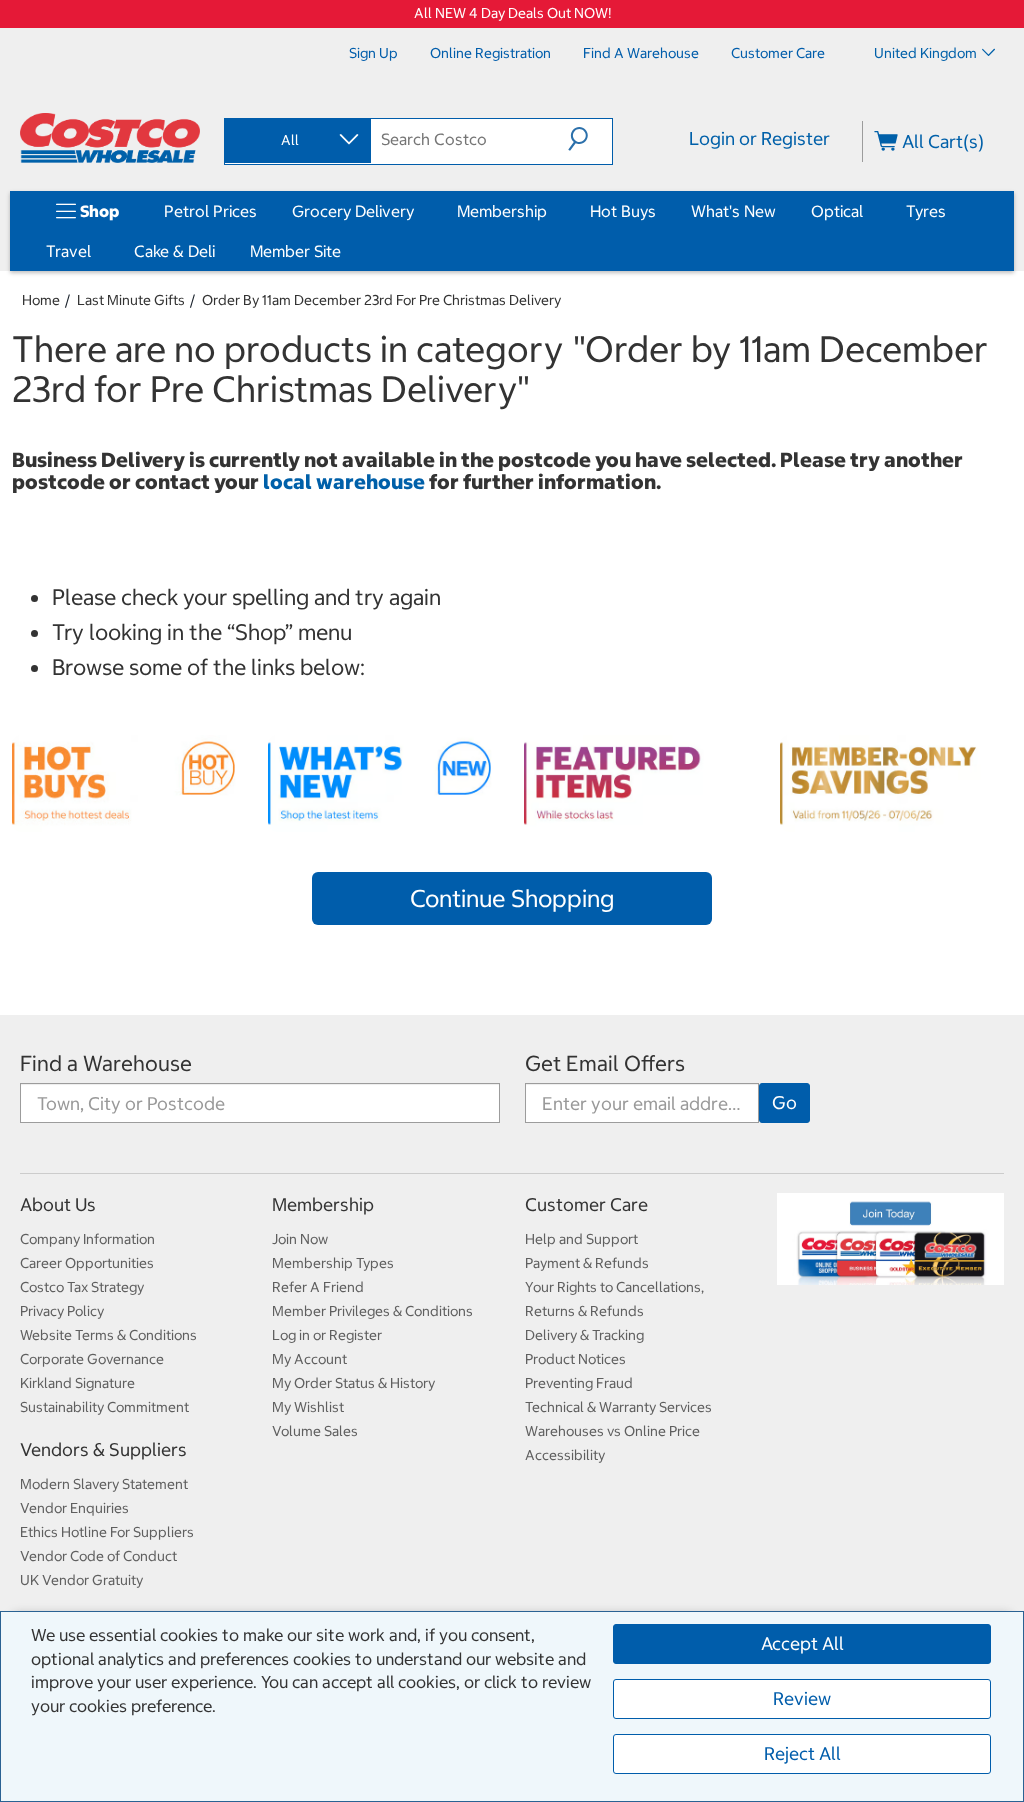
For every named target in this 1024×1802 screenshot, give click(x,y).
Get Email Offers (605, 1063)
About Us (58, 1204)
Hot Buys (623, 211)
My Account (309, 1359)
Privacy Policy (62, 1311)
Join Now (300, 1239)
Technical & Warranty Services (618, 1407)
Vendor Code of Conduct (98, 1556)
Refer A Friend (318, 1287)
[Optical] (867, 211)
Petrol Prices (210, 211)
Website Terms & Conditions (108, 1335)
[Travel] (95, 251)
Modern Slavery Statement (104, 1484)
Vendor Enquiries (74, 1508)
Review (802, 1698)
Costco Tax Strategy (82, 1287)
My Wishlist (308, 1407)
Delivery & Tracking (584, 1335)
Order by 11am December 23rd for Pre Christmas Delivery (381, 300)
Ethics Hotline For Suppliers (107, 1532)
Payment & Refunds (587, 1263)
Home (41, 300)
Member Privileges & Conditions (372, 1311)
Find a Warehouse (106, 1063)
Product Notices (575, 1359)
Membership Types (333, 1263)
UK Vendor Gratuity (81, 1580)
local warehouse (346, 481)
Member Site (295, 251)
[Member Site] (345, 251)
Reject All (802, 1753)
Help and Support (581, 1239)
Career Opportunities (87, 1263)
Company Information (87, 1239)
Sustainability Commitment (104, 1407)
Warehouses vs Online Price (612, 1431)
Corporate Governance (92, 1359)
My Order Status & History (353, 1383)
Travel (68, 251)
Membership (502, 211)
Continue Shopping (512, 898)
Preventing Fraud (579, 1383)
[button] (590, 139)
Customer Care (586, 1204)
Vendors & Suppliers (103, 1449)
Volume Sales (315, 1431)
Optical (837, 211)
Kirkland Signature (77, 1383)
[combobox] (296, 140)
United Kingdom (925, 53)
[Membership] (551, 211)
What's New (733, 211)
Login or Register (759, 138)
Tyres (926, 211)
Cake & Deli (174, 251)
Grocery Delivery (353, 211)
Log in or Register (327, 1335)
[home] (110, 138)
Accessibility (565, 1455)
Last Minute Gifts (131, 300)
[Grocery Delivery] (418, 211)
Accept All (802, 1643)
